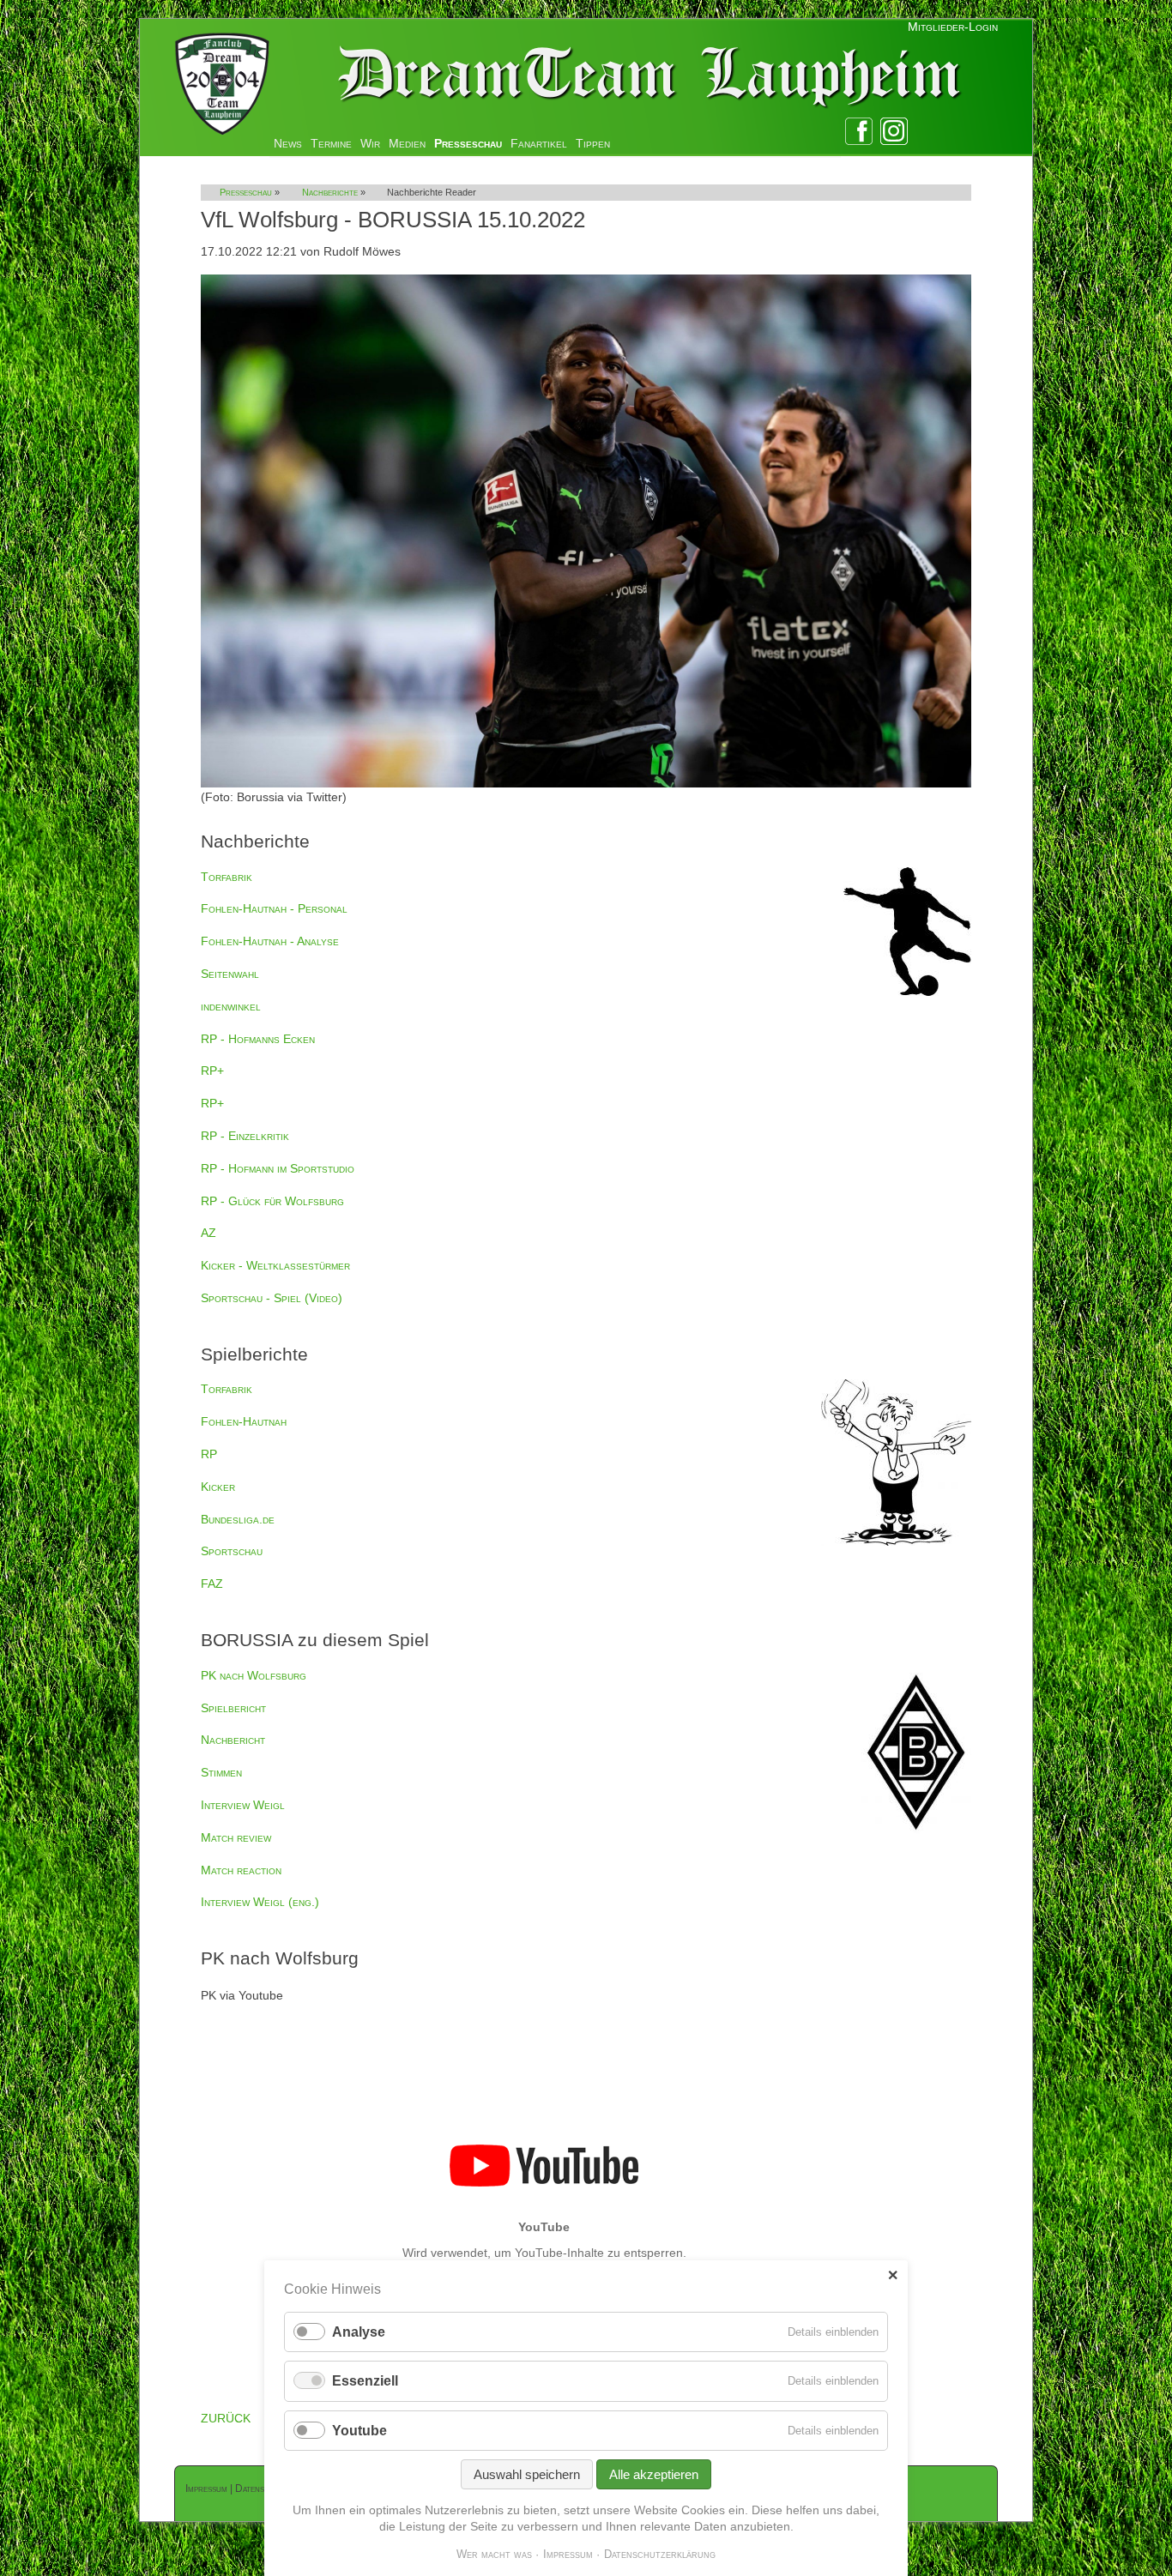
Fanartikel (539, 143)
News (288, 143)
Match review (236, 1837)
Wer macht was (494, 2554)
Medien (407, 143)
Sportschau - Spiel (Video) (272, 1298)
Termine (331, 143)
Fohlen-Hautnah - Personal (274, 908)
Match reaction (241, 1870)
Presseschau (468, 143)
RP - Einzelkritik (245, 1136)
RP (209, 1454)
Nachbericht (233, 1740)
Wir (370, 143)
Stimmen (221, 1772)
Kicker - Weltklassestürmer (275, 1265)
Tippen (593, 143)
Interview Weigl (243, 1805)
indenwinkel (231, 1006)
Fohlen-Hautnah (244, 1421)
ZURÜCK (226, 2418)
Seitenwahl (230, 974)
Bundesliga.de (238, 1519)
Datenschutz (262, 2489)
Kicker (218, 1487)
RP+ (212, 1071)
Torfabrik (227, 877)
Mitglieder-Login (953, 27)
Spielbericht (233, 1708)
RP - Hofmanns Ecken (258, 1039)
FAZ (212, 1584)
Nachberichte (330, 192)
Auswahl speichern (527, 2474)
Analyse (359, 2332)
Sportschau (232, 1551)
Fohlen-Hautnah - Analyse (270, 941)
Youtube (359, 2431)
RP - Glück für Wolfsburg (272, 1201)
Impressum (206, 2489)
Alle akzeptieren (654, 2474)
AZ (208, 1233)
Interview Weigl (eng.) (260, 1902)
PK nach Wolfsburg (254, 1675)
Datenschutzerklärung (660, 2554)
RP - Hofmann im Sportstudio (278, 1168)
